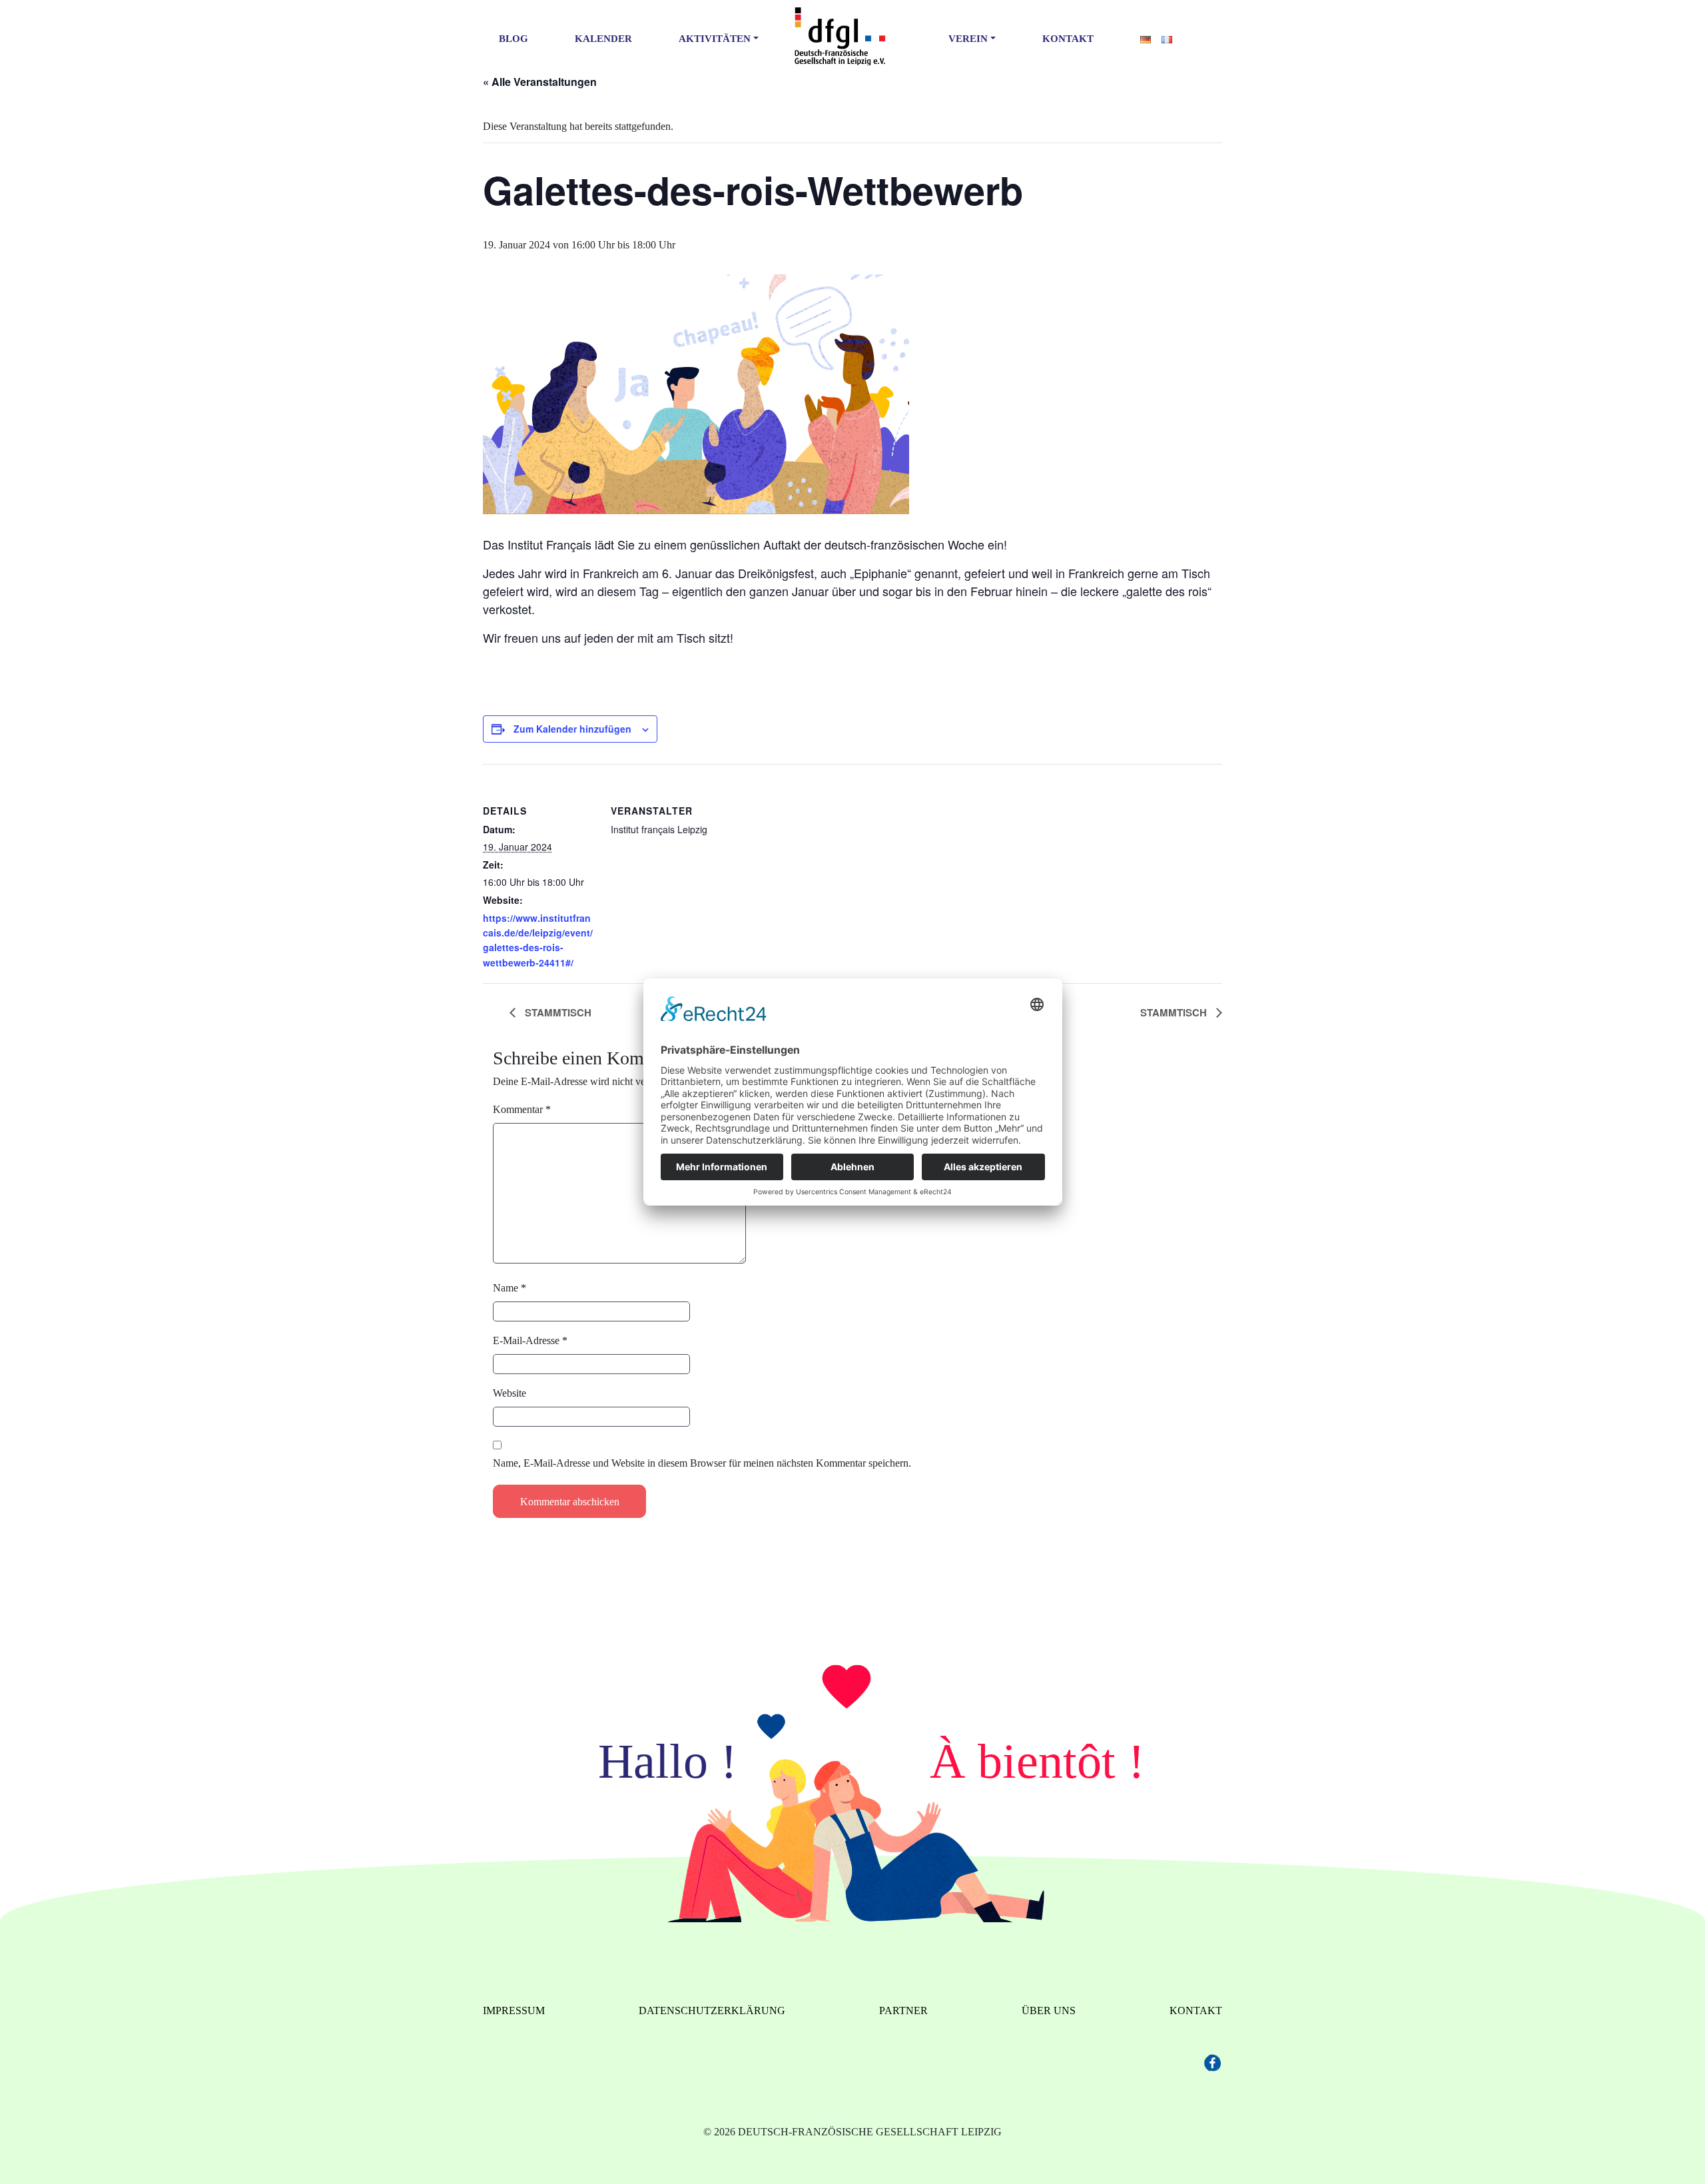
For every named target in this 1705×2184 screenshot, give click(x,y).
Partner (903, 2010)
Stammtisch (557, 1012)
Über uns (1049, 2010)
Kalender (603, 39)
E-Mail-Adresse (530, 1340)
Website (510, 1393)
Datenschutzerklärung (712, 2010)
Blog (513, 39)
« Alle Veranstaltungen (540, 82)
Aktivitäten (715, 39)
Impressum (514, 2010)
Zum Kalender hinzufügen (572, 729)
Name (510, 1288)
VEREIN (968, 39)
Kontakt (1068, 39)
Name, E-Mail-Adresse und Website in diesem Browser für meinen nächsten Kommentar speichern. (702, 1463)
